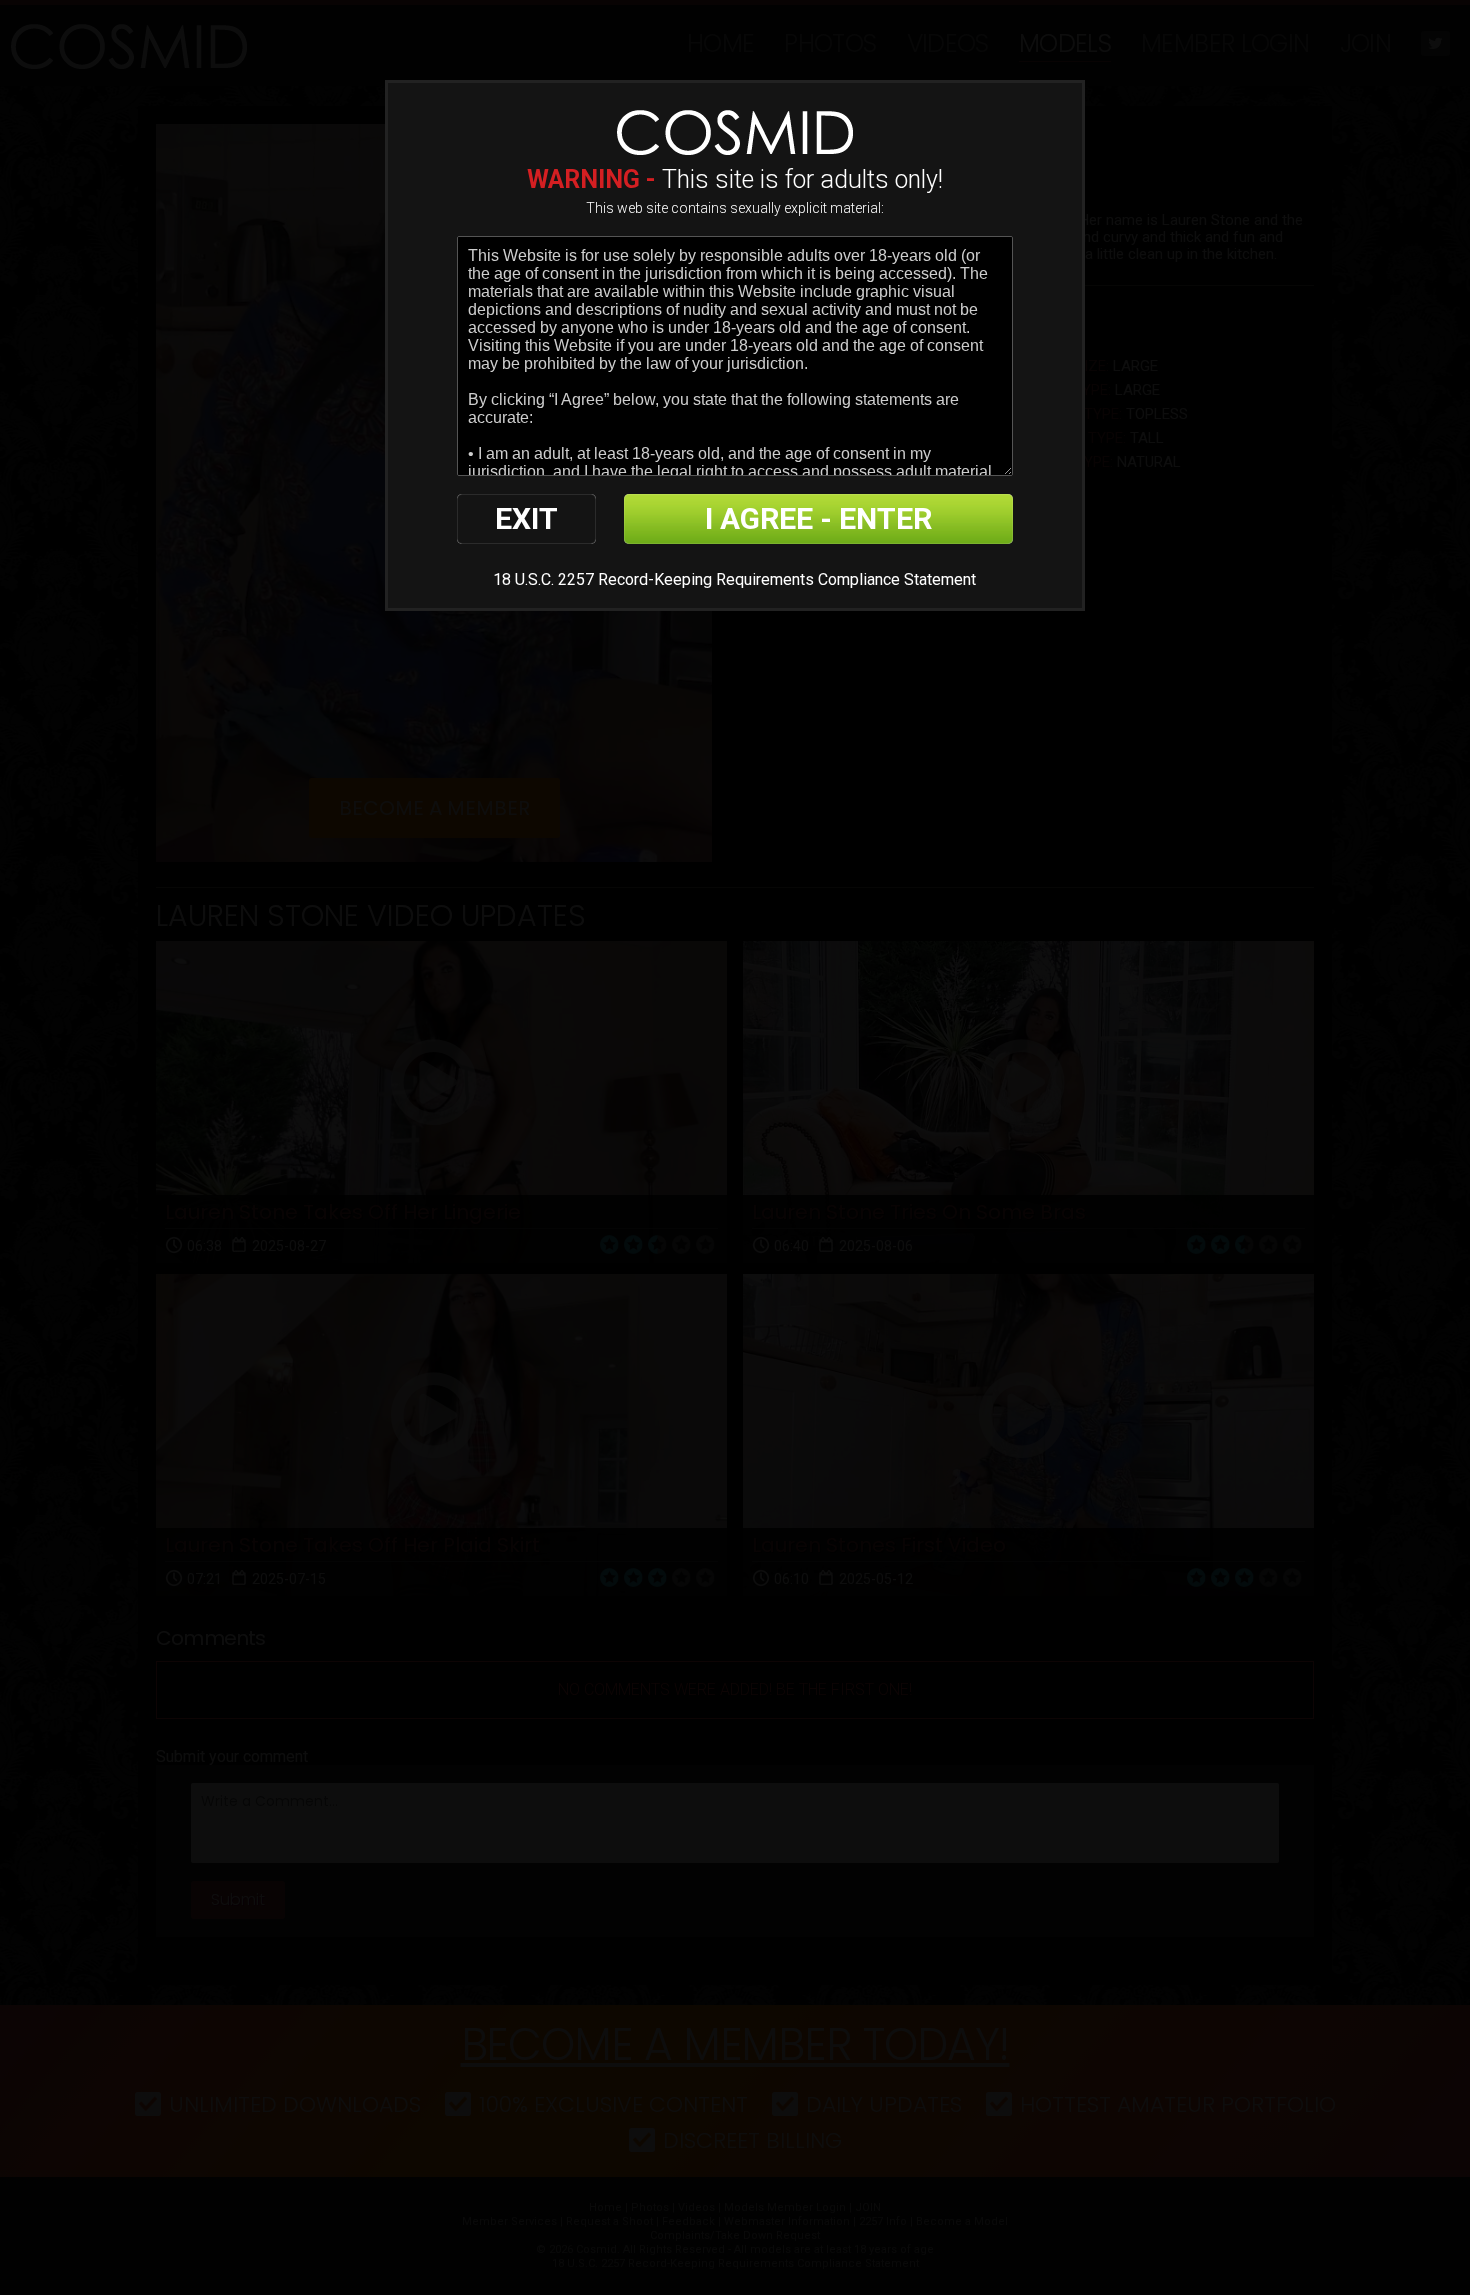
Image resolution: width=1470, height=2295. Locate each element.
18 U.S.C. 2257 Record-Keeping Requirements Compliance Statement (734, 579)
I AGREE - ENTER (818, 518)
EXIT (526, 518)
